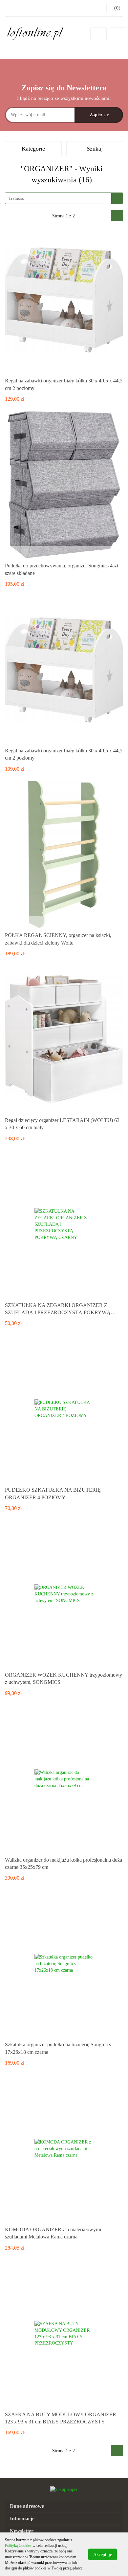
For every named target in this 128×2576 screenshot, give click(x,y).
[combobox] (64, 198)
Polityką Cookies (18, 2546)
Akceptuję (103, 2554)
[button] (64, 2506)
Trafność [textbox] (16, 198)
